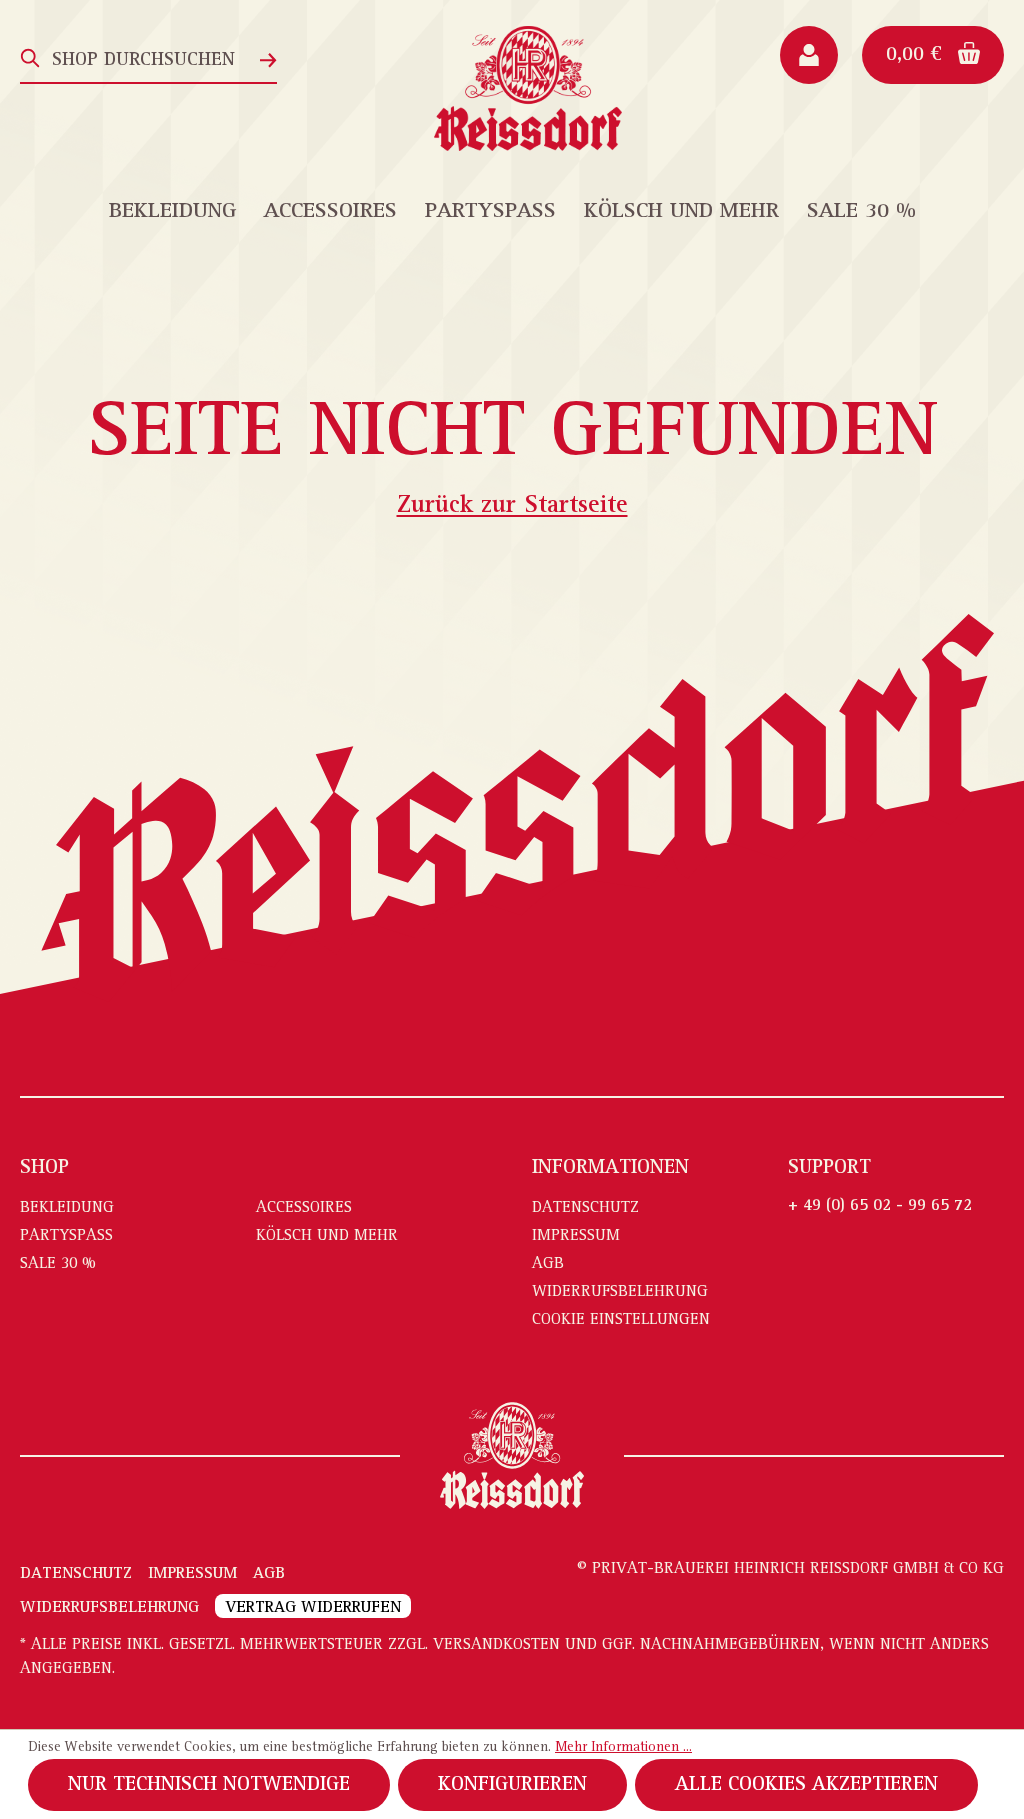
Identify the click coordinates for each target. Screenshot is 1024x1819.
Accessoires (304, 1208)
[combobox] (151, 58)
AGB (548, 1264)
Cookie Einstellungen (621, 1320)
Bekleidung (67, 1208)
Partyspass (66, 1236)
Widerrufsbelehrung (620, 1292)
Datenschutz (585, 1208)
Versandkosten (496, 1645)
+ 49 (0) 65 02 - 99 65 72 (880, 1206)
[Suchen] (31, 58)
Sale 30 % (58, 1264)
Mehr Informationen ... (623, 1748)
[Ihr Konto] (809, 55)
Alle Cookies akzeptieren (806, 1785)
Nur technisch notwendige (209, 1785)
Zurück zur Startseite (512, 506)
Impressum (576, 1236)
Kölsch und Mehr (327, 1236)
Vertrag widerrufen (313, 1608)
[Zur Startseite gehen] (528, 88)
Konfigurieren (512, 1785)
